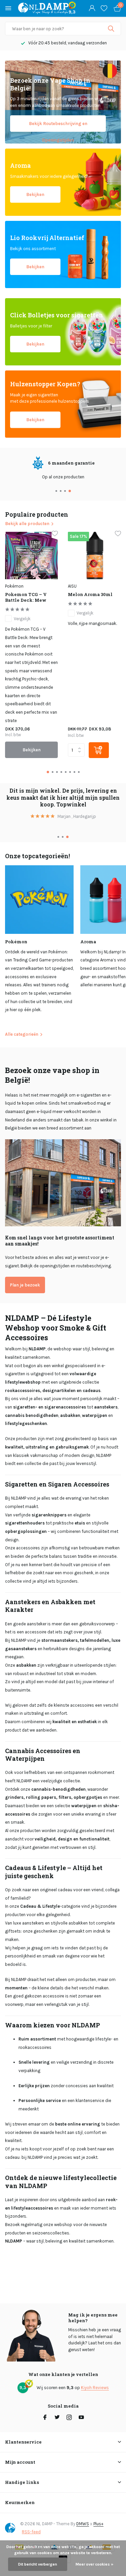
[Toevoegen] (99, 750)
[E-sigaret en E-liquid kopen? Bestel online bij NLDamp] (43, 8)
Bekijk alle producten (27, 524)
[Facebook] (45, 2418)
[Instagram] (69, 2418)
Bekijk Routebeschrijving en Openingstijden (58, 126)
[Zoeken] (112, 29)
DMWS (83, 2524)
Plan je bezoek (25, 1285)
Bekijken (35, 194)
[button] (57, 491)
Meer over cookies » (94, 2564)
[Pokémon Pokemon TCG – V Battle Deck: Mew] (31, 556)
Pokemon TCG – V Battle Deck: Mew (26, 597)
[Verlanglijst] (104, 8)
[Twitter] (57, 2418)
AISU (72, 586)
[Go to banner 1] (63, 102)
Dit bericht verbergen (38, 2564)
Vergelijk (22, 619)
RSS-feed (31, 2532)
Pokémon (14, 586)
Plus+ (98, 2524)
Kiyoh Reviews (95, 2388)
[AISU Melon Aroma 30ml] (94, 556)
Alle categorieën (22, 1034)
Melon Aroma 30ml (90, 595)
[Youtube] (81, 2418)
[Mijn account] (92, 8)
